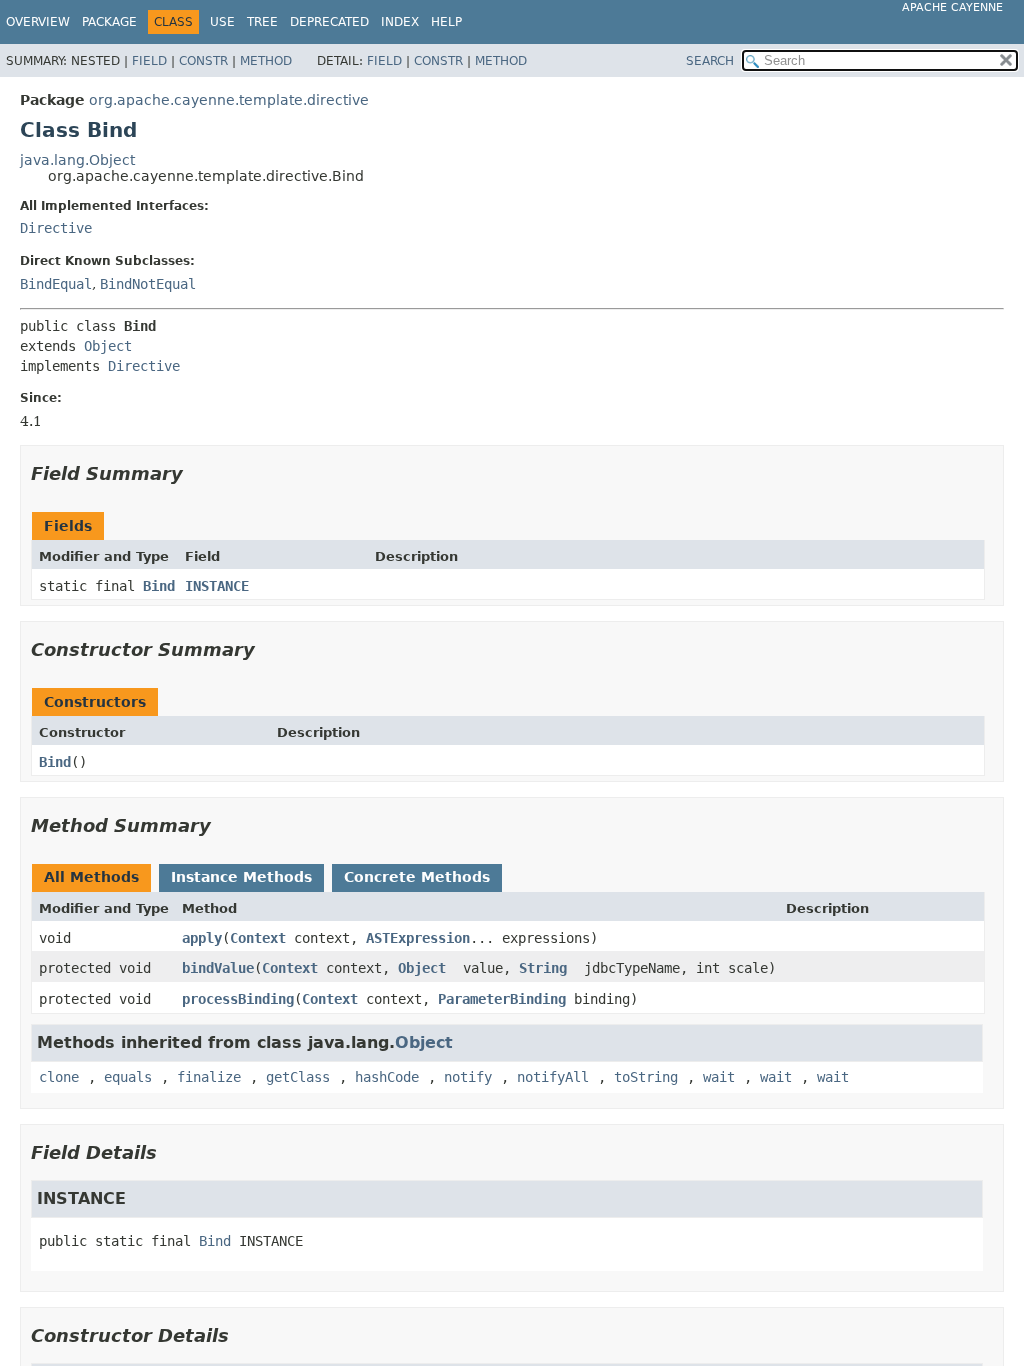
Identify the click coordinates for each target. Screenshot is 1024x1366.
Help (446, 22)
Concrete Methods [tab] (417, 877)
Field (149, 61)
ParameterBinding (502, 999)
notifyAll (553, 1077)
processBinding (238, 999)
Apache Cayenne (952, 7)
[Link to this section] (197, 473)
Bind (159, 586)
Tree (262, 22)
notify (468, 1077)
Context (258, 938)
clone (59, 1077)
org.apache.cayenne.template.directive (229, 100)
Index (400, 22)
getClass (298, 1077)
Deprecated (329, 22)
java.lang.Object (77, 160)
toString (646, 1077)
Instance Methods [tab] (241, 877)
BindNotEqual (148, 284)
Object (108, 346)
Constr (203, 61)
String (543, 968)
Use (222, 22)
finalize (209, 1077)
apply (202, 938)
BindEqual (56, 284)
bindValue (218, 968)
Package (109, 22)
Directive (56, 228)
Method (266, 61)
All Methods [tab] (91, 877)
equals (128, 1077)
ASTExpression (418, 938)
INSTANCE (217, 586)
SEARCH (710, 61)
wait (719, 1077)
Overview (38, 22)
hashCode (387, 1077)
